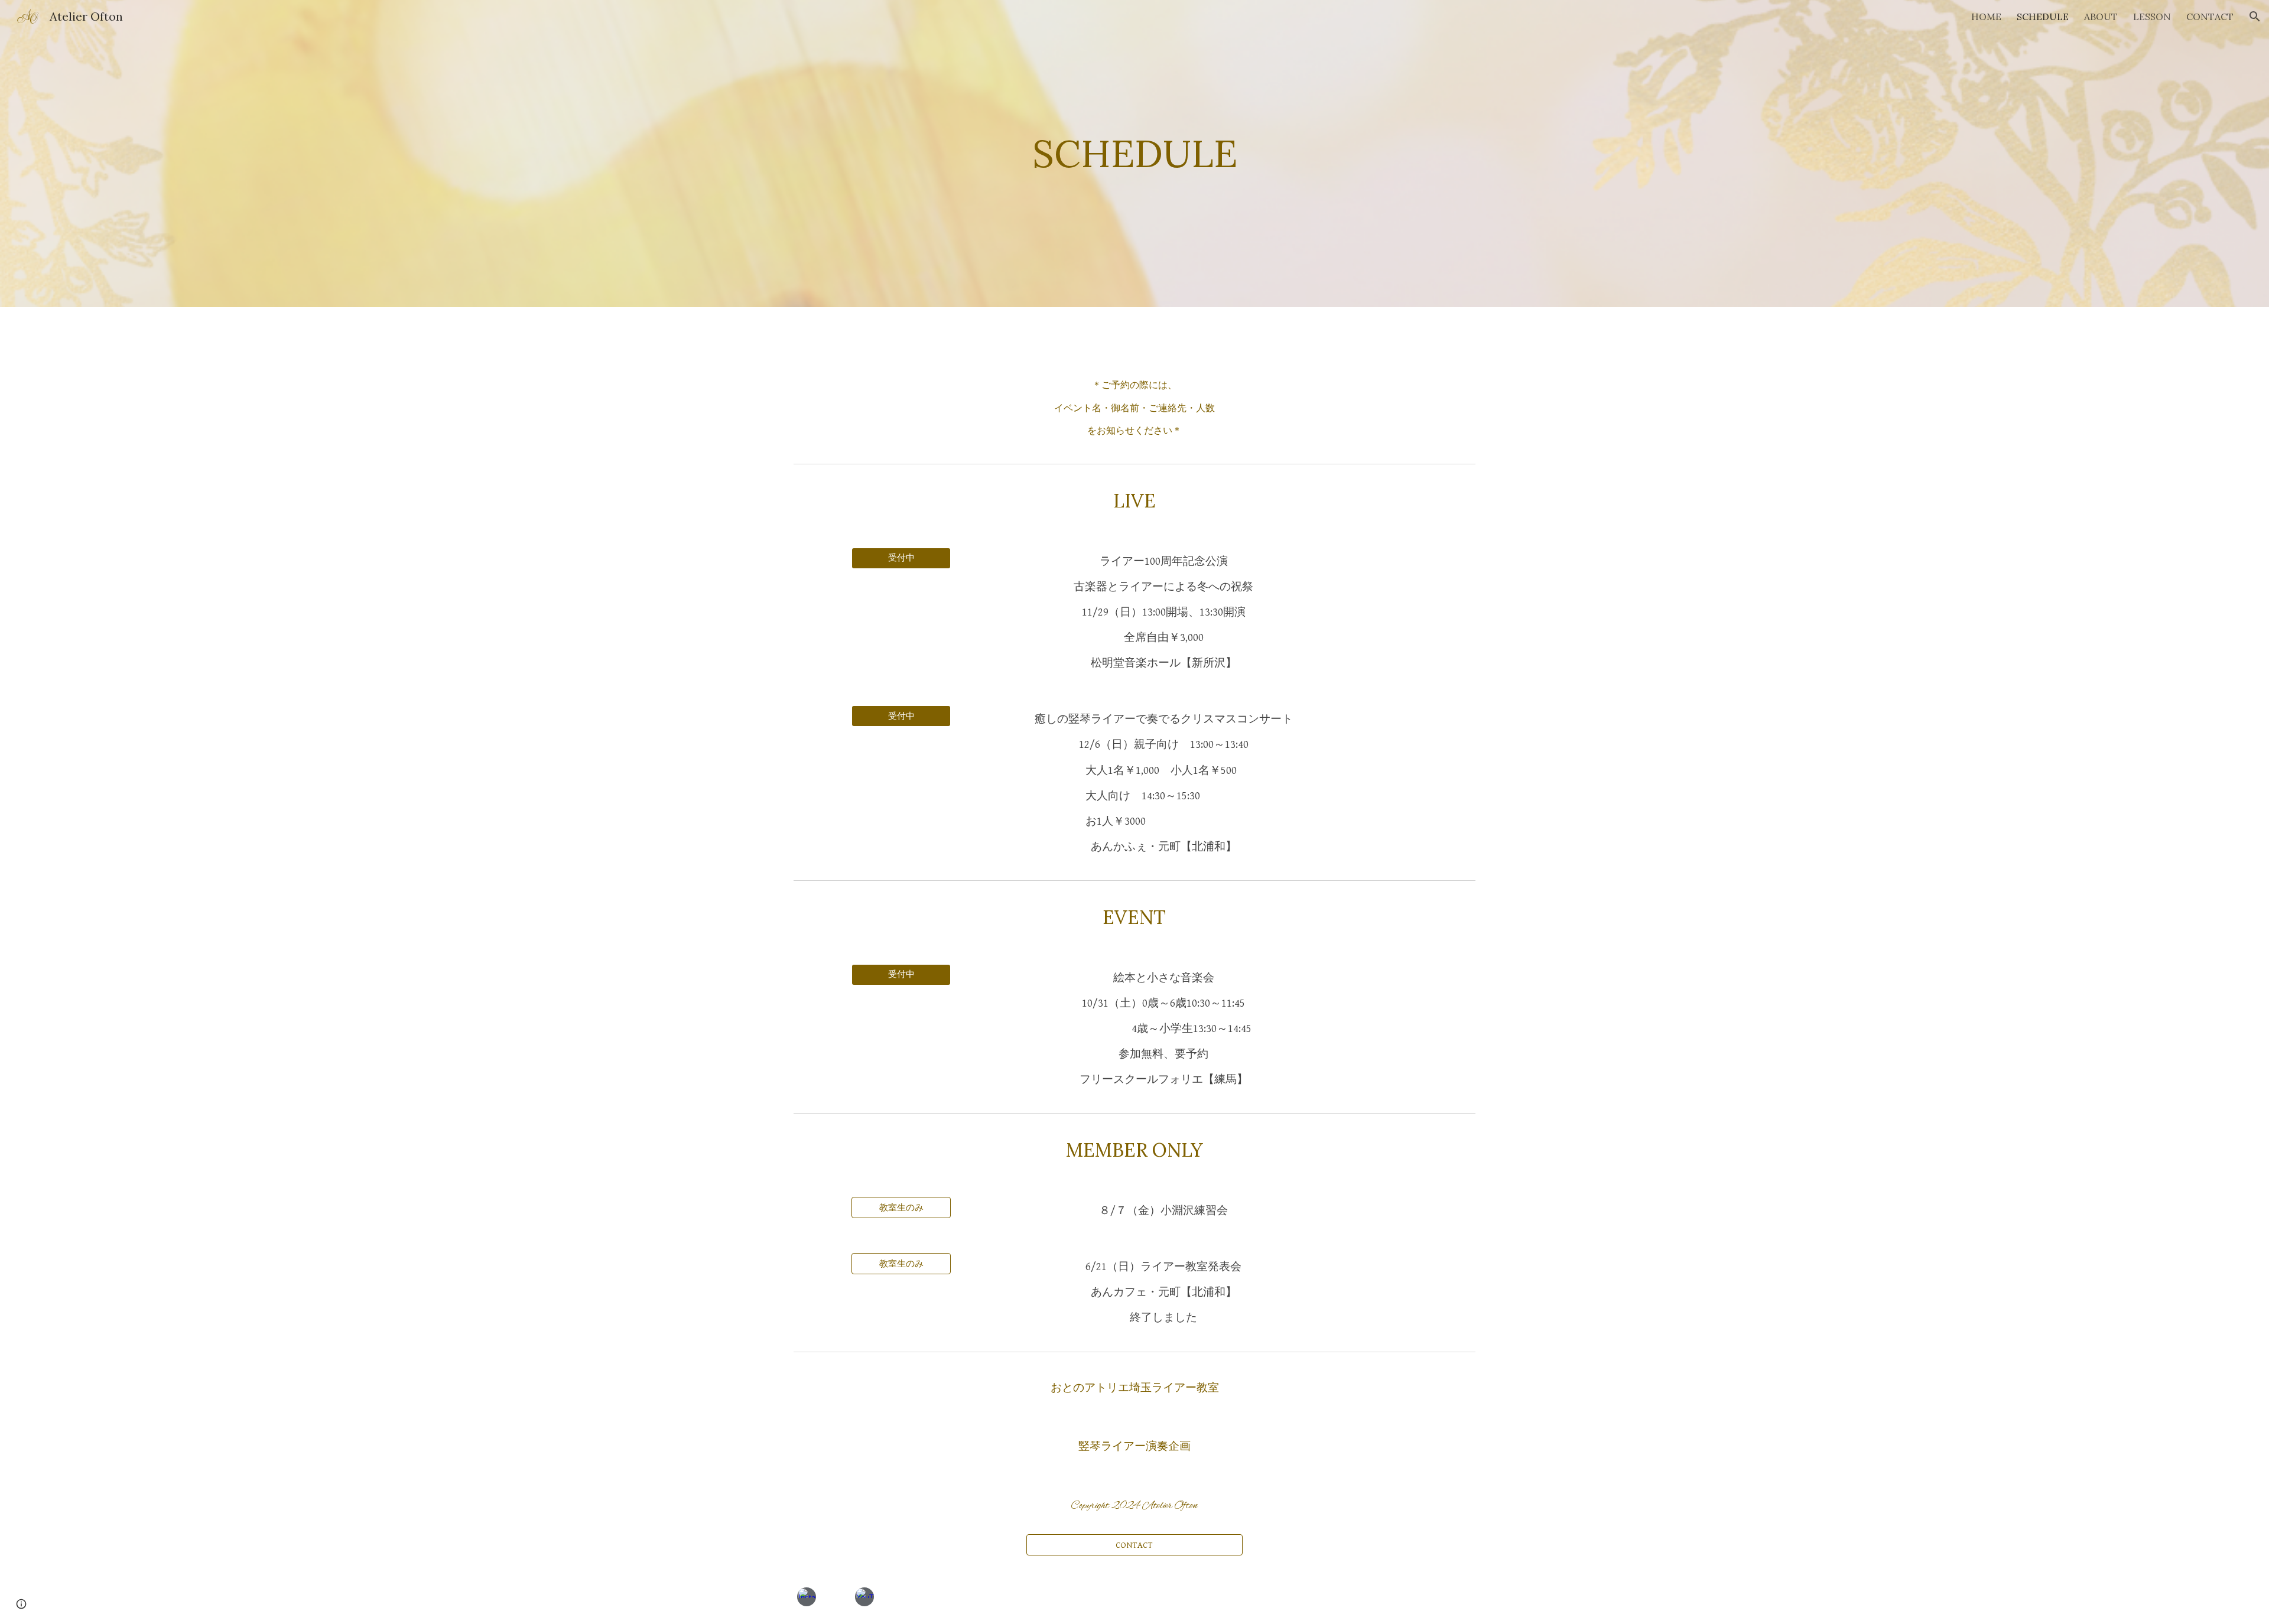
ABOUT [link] (2101, 17)
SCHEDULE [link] (2043, 17)
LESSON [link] (2152, 17)
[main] (1134, 154)
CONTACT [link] (2210, 17)
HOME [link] (1986, 17)
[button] (2255, 17)
